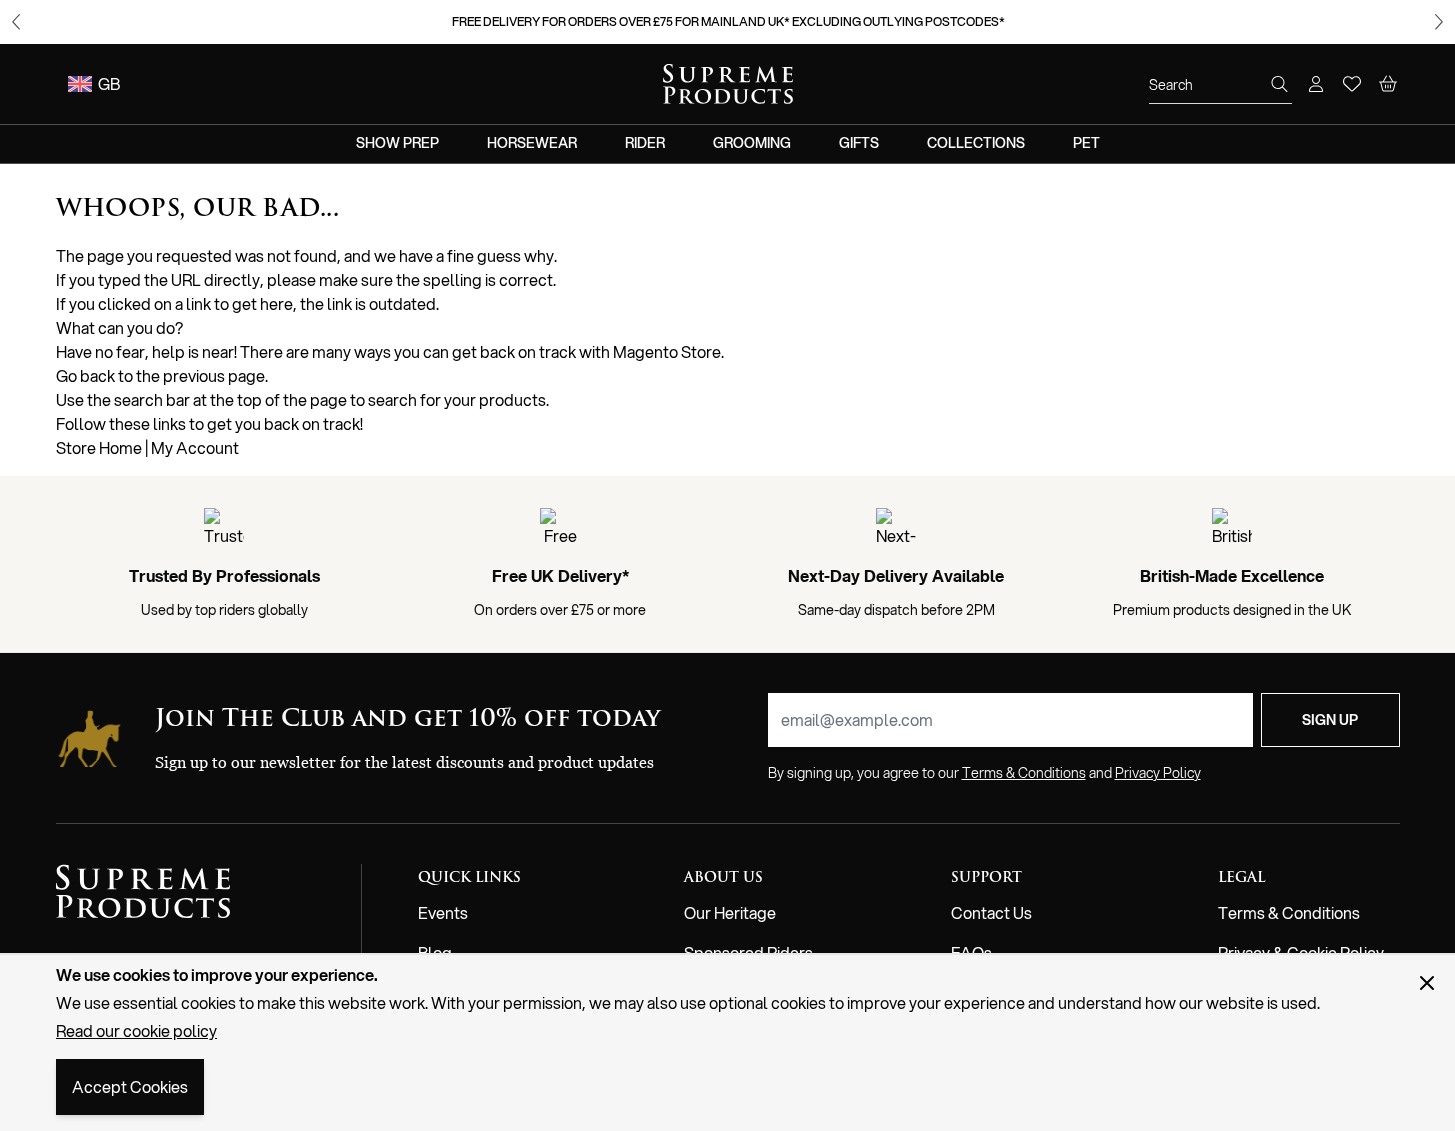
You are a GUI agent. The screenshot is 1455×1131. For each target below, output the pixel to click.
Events (443, 912)
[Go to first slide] (1439, 22)
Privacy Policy (1158, 773)
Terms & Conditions (1289, 912)
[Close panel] (1427, 983)
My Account (195, 447)
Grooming (752, 143)
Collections (976, 143)
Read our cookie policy (136, 1030)
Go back (85, 375)
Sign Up (1330, 720)
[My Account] (1316, 84)
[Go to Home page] (728, 84)
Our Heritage (730, 912)
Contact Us (991, 912)
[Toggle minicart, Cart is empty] (1388, 84)
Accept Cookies (130, 1086)
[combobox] (1220, 85)
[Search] (1280, 84)
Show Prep (397, 143)
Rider (645, 143)
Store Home (99, 447)
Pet (1086, 143)
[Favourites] (1352, 84)
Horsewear (532, 143)
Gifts (859, 143)
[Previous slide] (16, 22)
